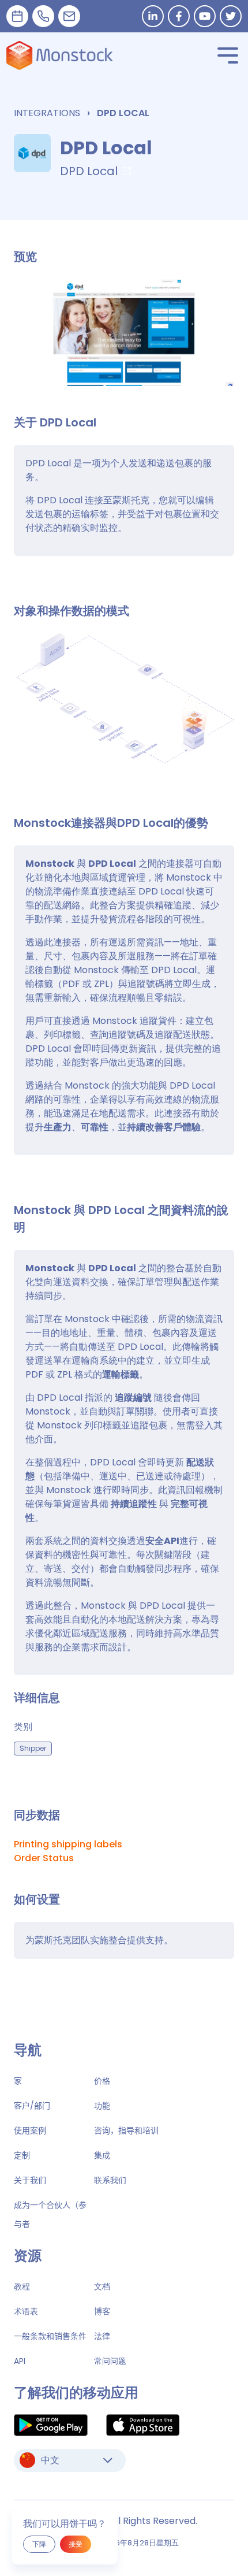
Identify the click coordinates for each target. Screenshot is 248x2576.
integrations (47, 113)
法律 (102, 2336)
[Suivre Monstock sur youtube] (205, 16)
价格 (102, 2081)
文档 (102, 2287)
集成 (102, 2155)
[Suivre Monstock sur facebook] (179, 16)
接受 (76, 2544)
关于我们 (30, 2180)
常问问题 (110, 2361)
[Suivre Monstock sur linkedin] (153, 16)
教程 (22, 2287)
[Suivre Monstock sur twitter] (231, 16)
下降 (39, 2544)
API (20, 2361)
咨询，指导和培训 (126, 2130)
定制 (22, 2155)
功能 (102, 2106)
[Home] (60, 55)
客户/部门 (32, 2106)
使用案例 (30, 2130)
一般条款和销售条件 (50, 2336)
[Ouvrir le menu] (228, 55)
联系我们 (110, 2180)
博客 (102, 2311)
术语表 (26, 2311)
